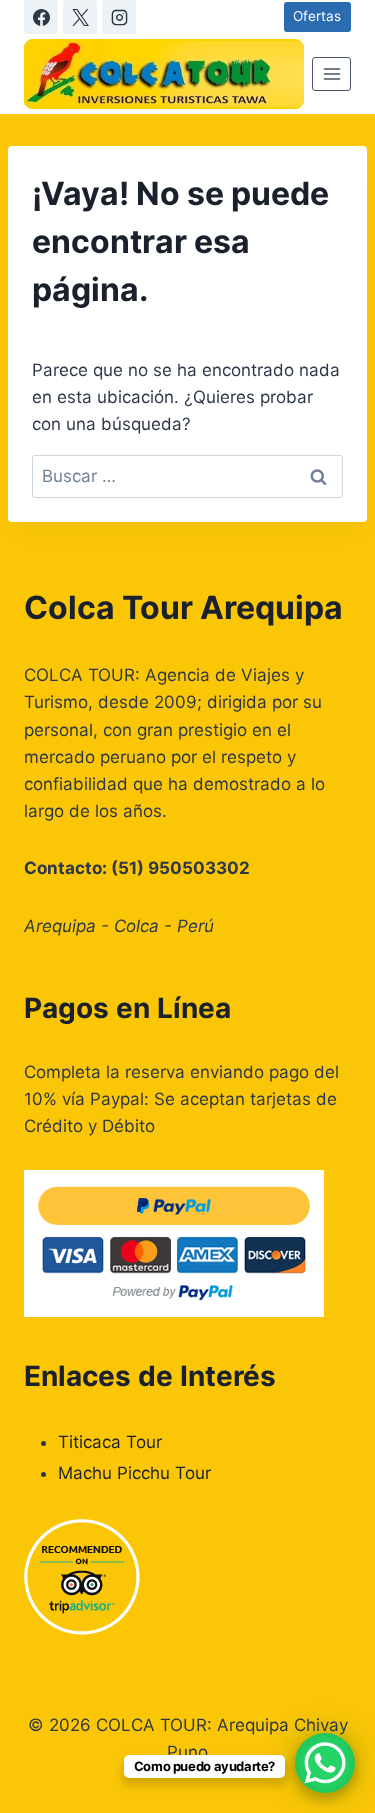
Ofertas (317, 16)
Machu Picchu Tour (134, 1473)
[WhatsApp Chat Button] (325, 1763)
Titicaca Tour (110, 1442)
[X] (80, 17)
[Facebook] (41, 17)
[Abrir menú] (331, 73)
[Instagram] (119, 17)
